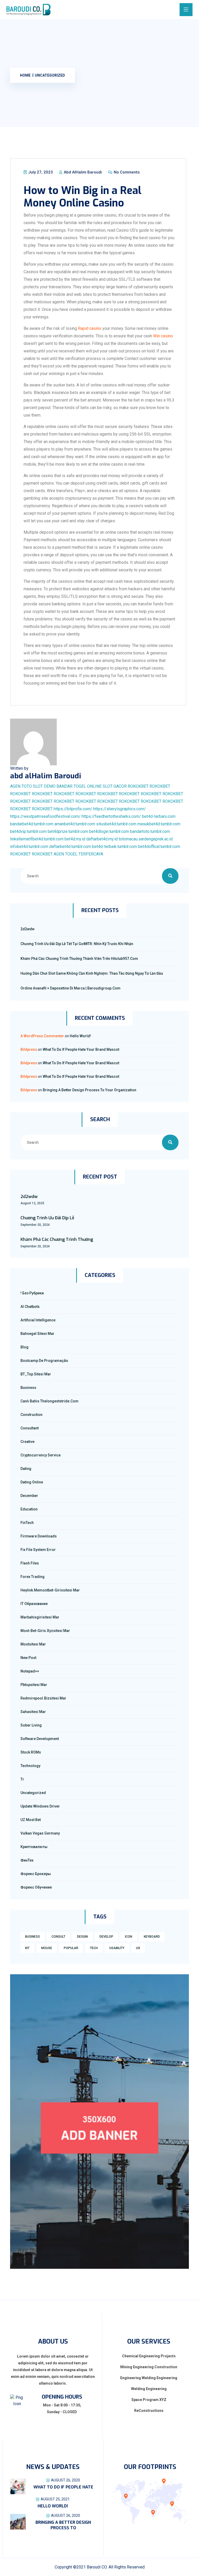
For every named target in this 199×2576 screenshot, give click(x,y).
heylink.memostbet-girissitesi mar (50, 1590)
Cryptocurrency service (41, 1455)
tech (94, 1948)
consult (58, 1937)
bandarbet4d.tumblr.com (32, 824)
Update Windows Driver (40, 1806)
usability (117, 1948)
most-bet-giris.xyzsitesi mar (45, 1631)
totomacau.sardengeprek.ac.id (146, 839)
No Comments (126, 172)
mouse (47, 1948)
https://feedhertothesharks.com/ (111, 816)
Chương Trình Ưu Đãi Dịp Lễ (47, 1218)
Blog (24, 1347)
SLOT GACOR (115, 786)
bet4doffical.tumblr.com (159, 847)
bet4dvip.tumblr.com (28, 831)
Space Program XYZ (149, 2400)
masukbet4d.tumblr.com (159, 824)
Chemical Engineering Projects (149, 2356)
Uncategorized (50, 75)
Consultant (30, 1428)
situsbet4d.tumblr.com (116, 824)
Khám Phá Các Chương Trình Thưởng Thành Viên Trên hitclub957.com (79, 959)
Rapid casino (90, 328)
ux (138, 1948)
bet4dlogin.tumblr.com (109, 831)
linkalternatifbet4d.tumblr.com (37, 839)
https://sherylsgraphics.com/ (120, 809)
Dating (26, 1469)
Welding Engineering (149, 2389)
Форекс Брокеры (36, 1874)
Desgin (82, 1937)
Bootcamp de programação (44, 1361)
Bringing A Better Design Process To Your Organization (90, 1090)
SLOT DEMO (44, 786)
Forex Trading (33, 1577)
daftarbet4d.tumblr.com (70, 847)
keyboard (152, 1937)
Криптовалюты (34, 1847)
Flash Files (30, 1563)
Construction (31, 1415)
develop (106, 1937)
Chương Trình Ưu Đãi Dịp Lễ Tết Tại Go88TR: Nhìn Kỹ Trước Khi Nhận (77, 944)
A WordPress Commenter (42, 1036)
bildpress (29, 1049)
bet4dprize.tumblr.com (68, 831)
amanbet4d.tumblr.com (75, 824)
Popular (71, 1948)
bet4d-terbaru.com (159, 816)
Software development (40, 1739)
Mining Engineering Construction (149, 2367)
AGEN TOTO (21, 786)
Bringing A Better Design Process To (63, 2525)
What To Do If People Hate (63, 2487)
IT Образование (34, 1604)
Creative (27, 1442)
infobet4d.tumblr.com (29, 847)
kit (27, 1948)
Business (28, 1388)
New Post (28, 1658)
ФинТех (27, 1860)
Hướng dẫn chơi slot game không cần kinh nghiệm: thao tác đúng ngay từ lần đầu (92, 973)
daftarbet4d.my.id (102, 839)
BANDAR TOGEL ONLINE (79, 786)
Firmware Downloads (39, 1536)
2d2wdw (27, 929)
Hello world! (80, 1036)
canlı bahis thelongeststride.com (49, 1401)
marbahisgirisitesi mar (40, 1617)
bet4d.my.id (75, 839)
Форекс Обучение (36, 1887)
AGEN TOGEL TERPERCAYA (78, 854)
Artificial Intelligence (38, 1320)
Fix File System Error (38, 1550)
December (29, 1496)
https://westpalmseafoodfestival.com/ (45, 816)
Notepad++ (30, 1671)
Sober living (31, 1725)
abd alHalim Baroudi (82, 172)
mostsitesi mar (33, 1644)
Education (29, 1509)
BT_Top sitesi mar (36, 1374)
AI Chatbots (30, 1307)
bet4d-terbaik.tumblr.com (115, 847)
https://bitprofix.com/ (73, 809)
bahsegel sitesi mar (37, 1334)
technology (30, 1766)
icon (129, 1937)
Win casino (163, 336)
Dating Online (32, 1482)
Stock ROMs (31, 1752)
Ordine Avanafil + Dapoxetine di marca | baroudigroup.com (70, 988)
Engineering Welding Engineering (149, 2378)
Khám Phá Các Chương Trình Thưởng (57, 1239)
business (33, 1937)
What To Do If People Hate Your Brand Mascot (81, 1049)
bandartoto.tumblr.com (150, 831)
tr (22, 1779)
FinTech (27, 1523)
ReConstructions (149, 2411)
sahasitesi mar (33, 1712)
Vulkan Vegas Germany (40, 1833)
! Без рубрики (32, 1293)
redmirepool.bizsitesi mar (43, 1698)
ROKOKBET (138, 786)
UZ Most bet (31, 1820)
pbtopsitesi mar (34, 1685)
